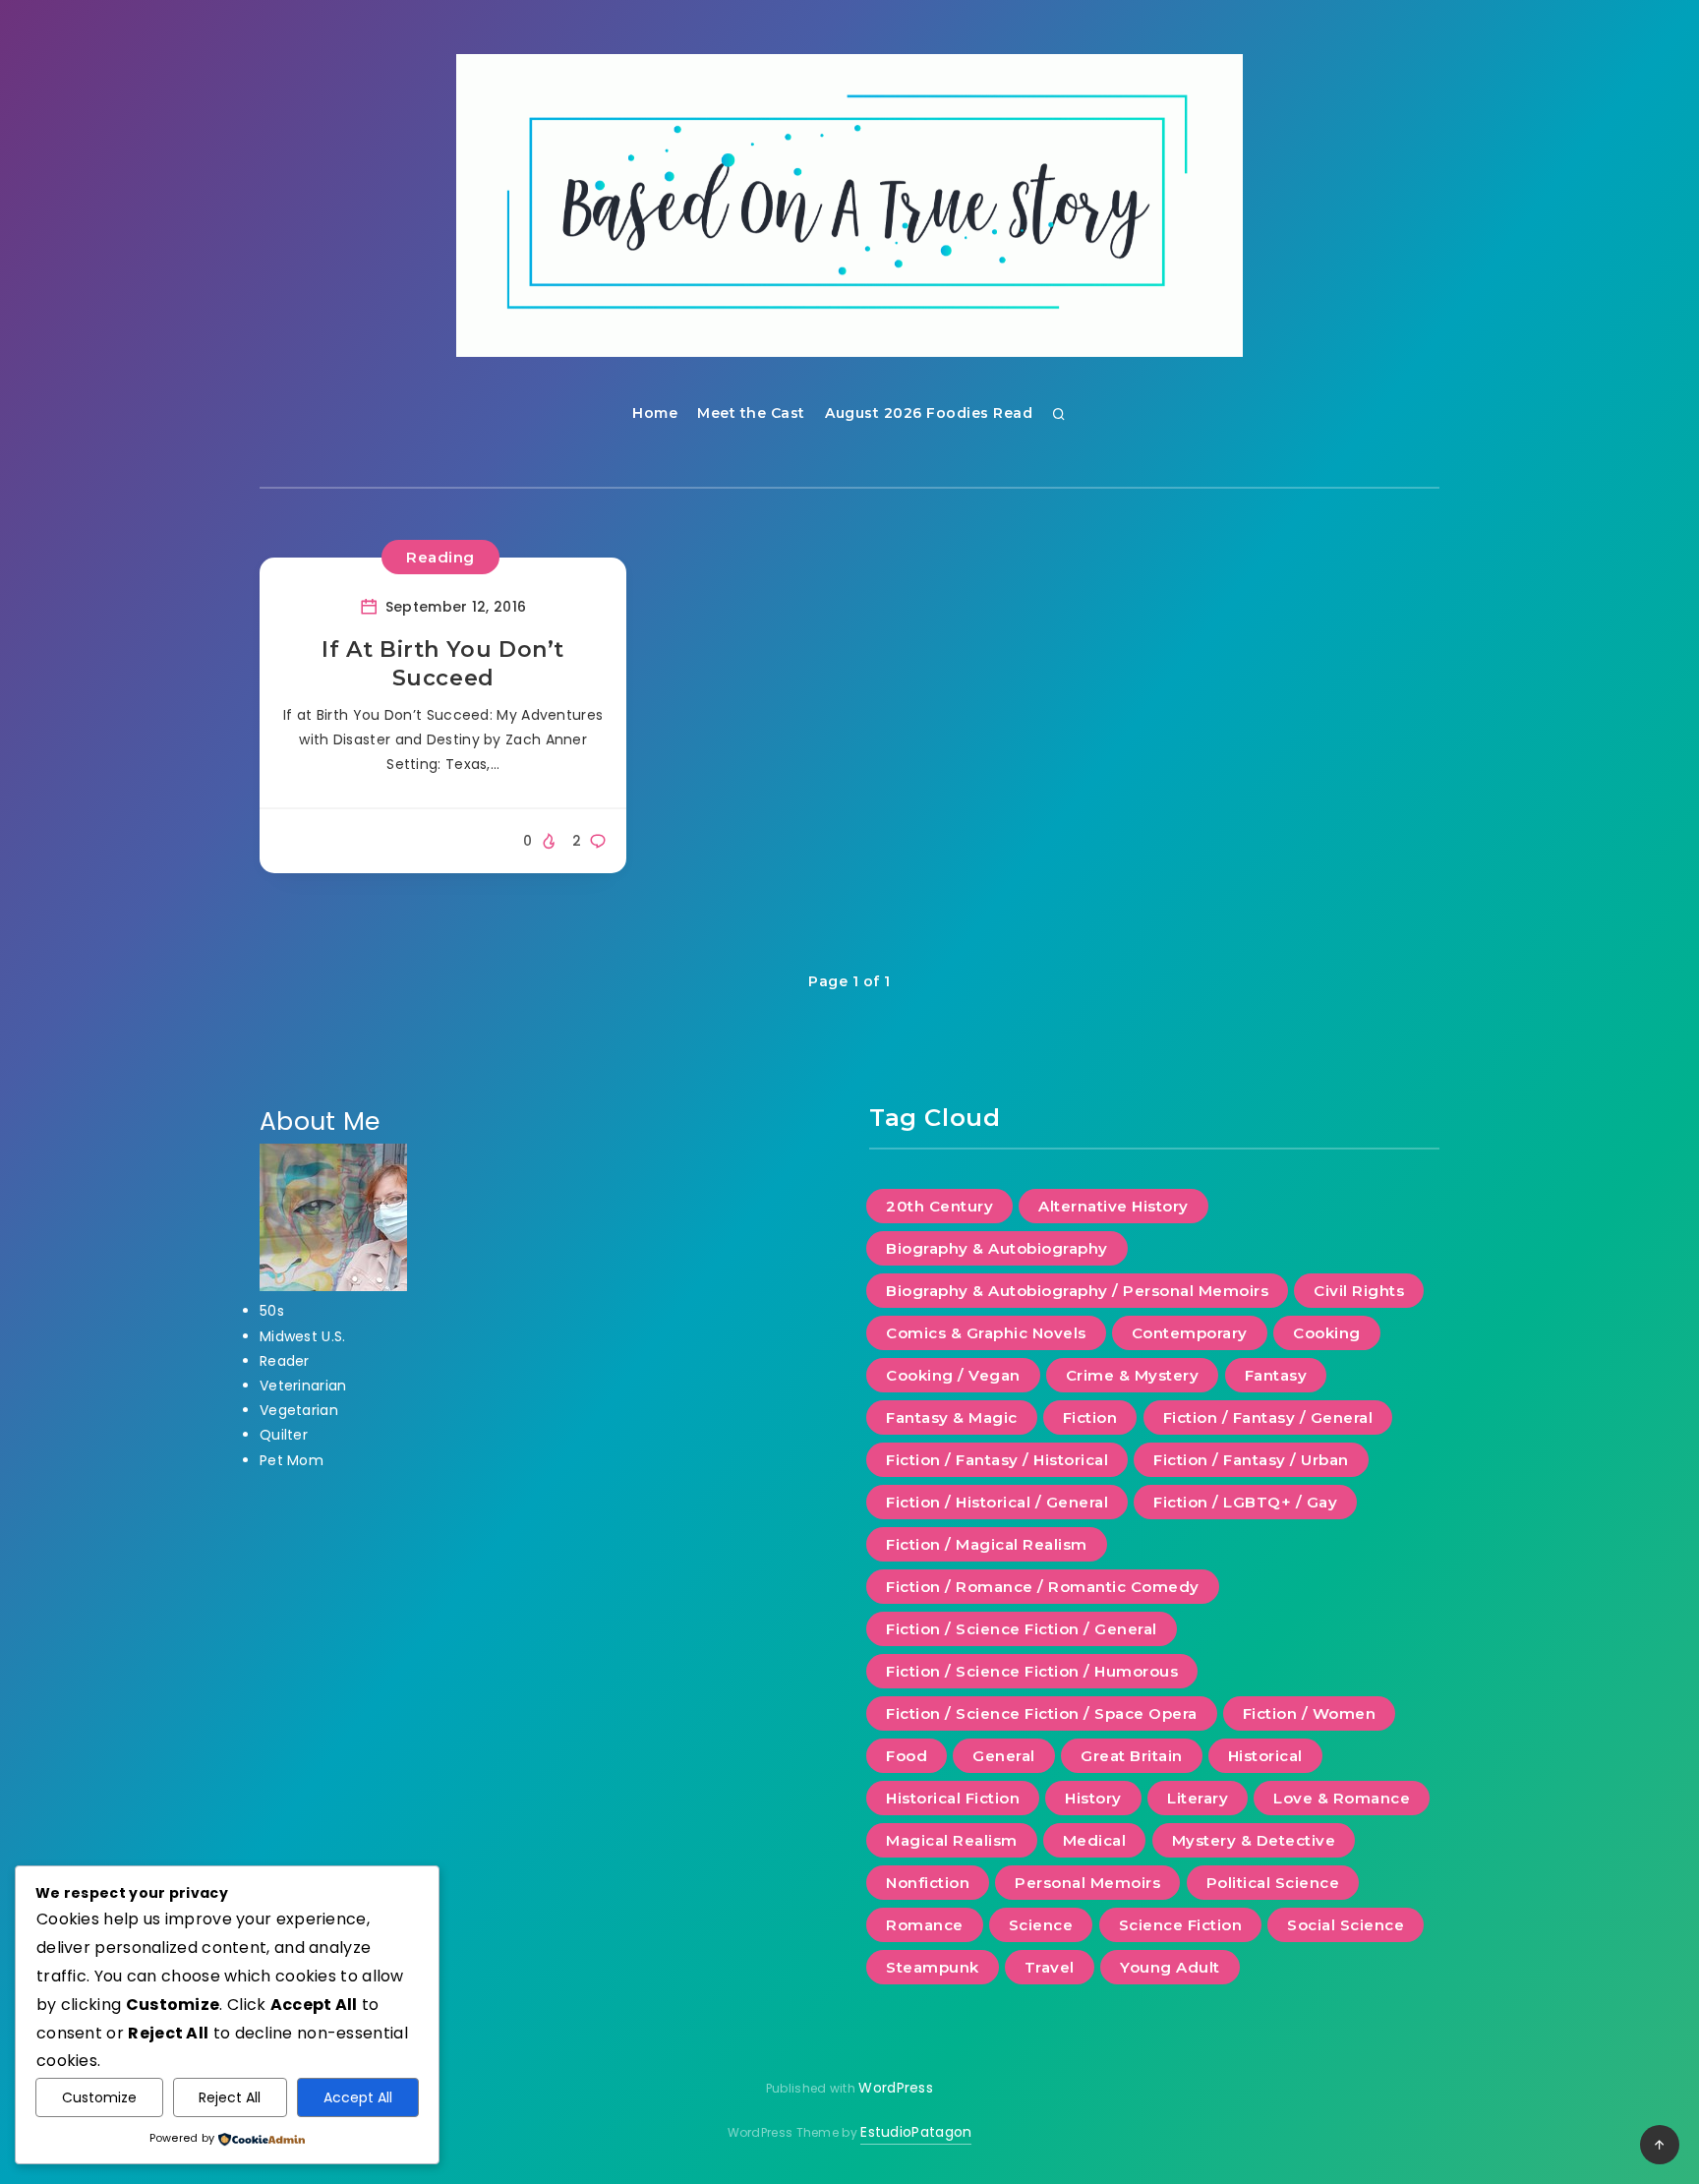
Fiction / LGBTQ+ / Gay (1245, 1502)
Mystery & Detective (1254, 1840)
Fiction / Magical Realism (987, 1544)
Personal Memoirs (1087, 1883)
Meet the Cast (751, 413)
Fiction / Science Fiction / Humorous (1032, 1671)
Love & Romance (1342, 1798)
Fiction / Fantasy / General (1268, 1417)
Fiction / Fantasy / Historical (997, 1460)
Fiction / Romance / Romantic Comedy (1043, 1587)
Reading (440, 557)
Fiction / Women (1310, 1713)
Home (655, 413)
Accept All (358, 2097)
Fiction (1090, 1417)
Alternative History (1113, 1206)
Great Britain (1132, 1756)
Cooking (1327, 1333)
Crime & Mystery (1133, 1375)
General (1004, 1756)
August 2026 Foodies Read (929, 413)
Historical (1265, 1756)
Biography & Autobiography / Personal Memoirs (1077, 1291)
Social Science (1346, 1925)
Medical (1095, 1840)
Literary (1198, 1798)
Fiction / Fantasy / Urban (1251, 1460)
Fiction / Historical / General (997, 1502)
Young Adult (1170, 1967)
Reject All (230, 2097)
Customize (99, 2097)
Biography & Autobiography (997, 1248)
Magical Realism (952, 1840)
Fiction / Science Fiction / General (1022, 1629)
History (1093, 1798)
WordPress (896, 2088)
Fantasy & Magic (952, 1417)
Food (907, 1756)
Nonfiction (928, 1883)
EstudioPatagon (916, 2132)
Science (1041, 1925)
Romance (925, 1925)
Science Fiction (1181, 1925)
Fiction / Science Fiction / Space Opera (1042, 1713)
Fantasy (1276, 1375)
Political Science (1273, 1883)
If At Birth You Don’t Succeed (443, 664)
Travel (1050, 1967)
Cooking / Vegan (953, 1375)
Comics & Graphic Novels (986, 1333)
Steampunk (933, 1967)
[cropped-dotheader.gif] (849, 206)
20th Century (939, 1206)
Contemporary (1190, 1333)
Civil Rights (1359, 1291)
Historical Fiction (953, 1798)
